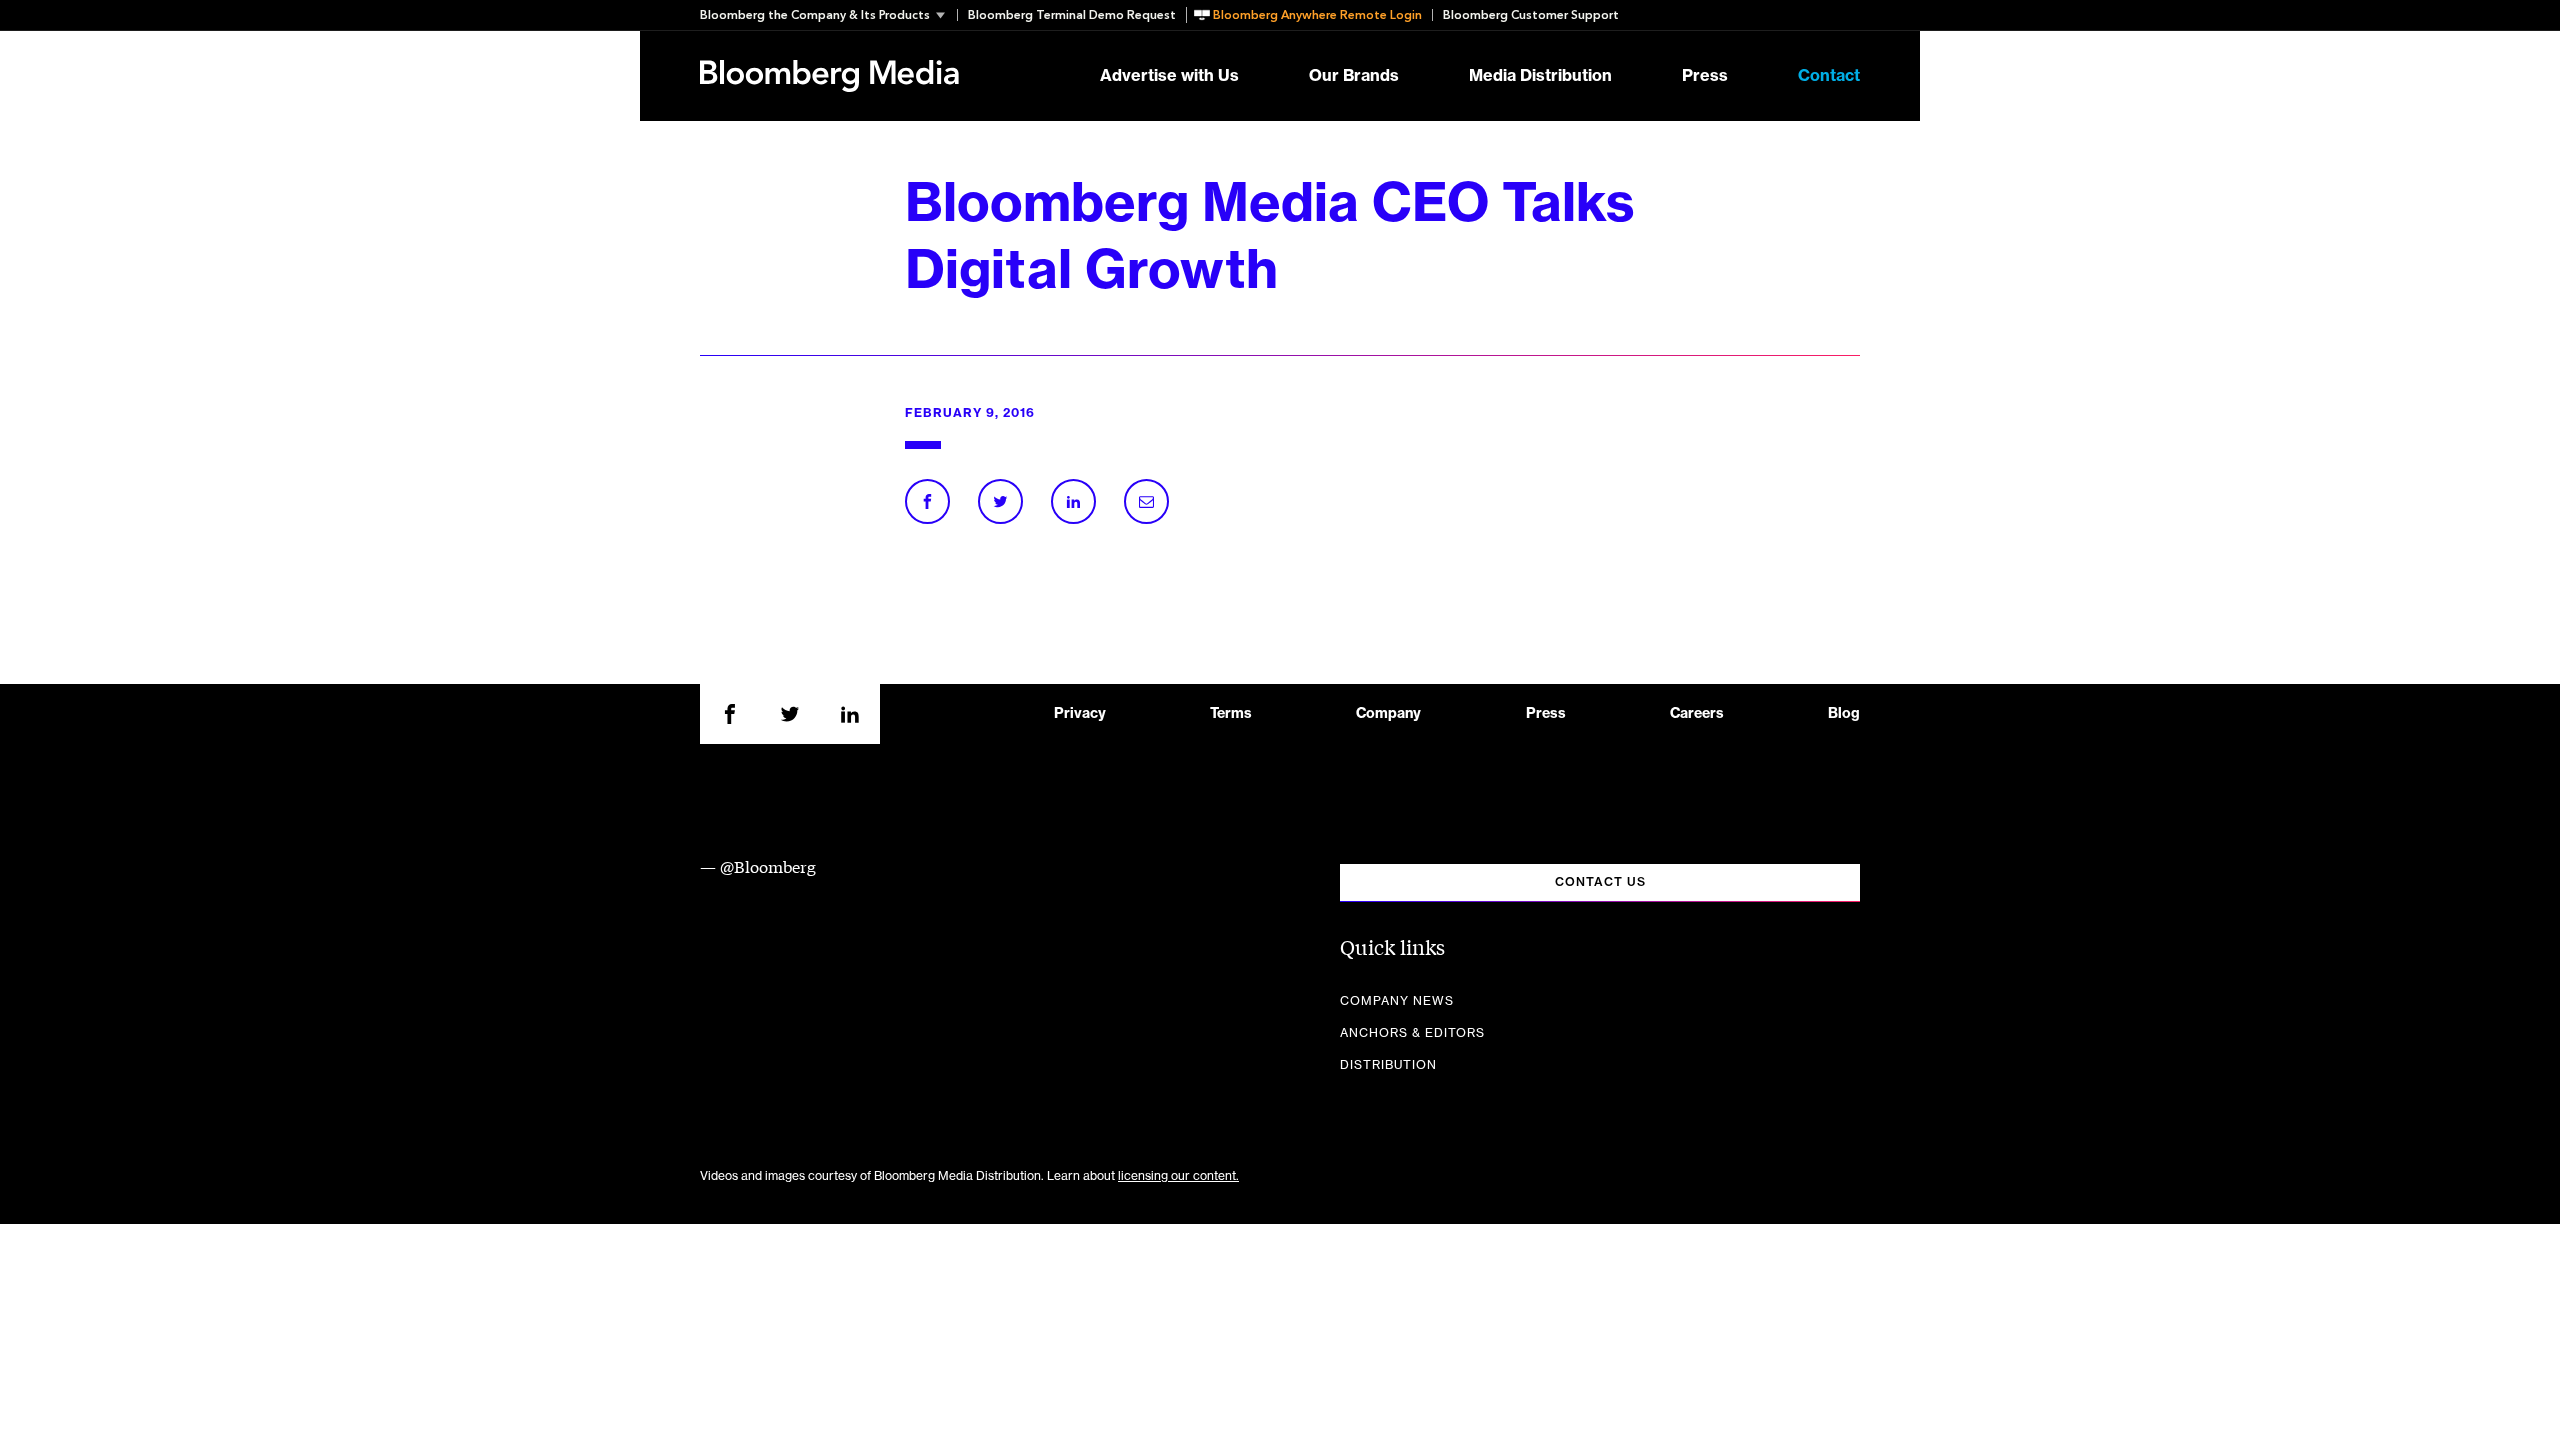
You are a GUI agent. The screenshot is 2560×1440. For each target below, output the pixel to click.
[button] (828, 15)
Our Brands (1354, 76)
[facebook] (730, 714)
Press (1705, 76)
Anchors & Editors (1412, 1033)
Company (1388, 714)
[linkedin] (850, 714)
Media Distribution (1540, 76)
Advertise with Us (1169, 76)
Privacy (1080, 714)
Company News (1397, 1001)
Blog (1844, 714)
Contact (1829, 76)
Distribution (1388, 1065)
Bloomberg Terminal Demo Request (1072, 15)
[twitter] (790, 714)
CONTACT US (1600, 882)
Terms (1231, 714)
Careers (1697, 714)
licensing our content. (1178, 1176)
